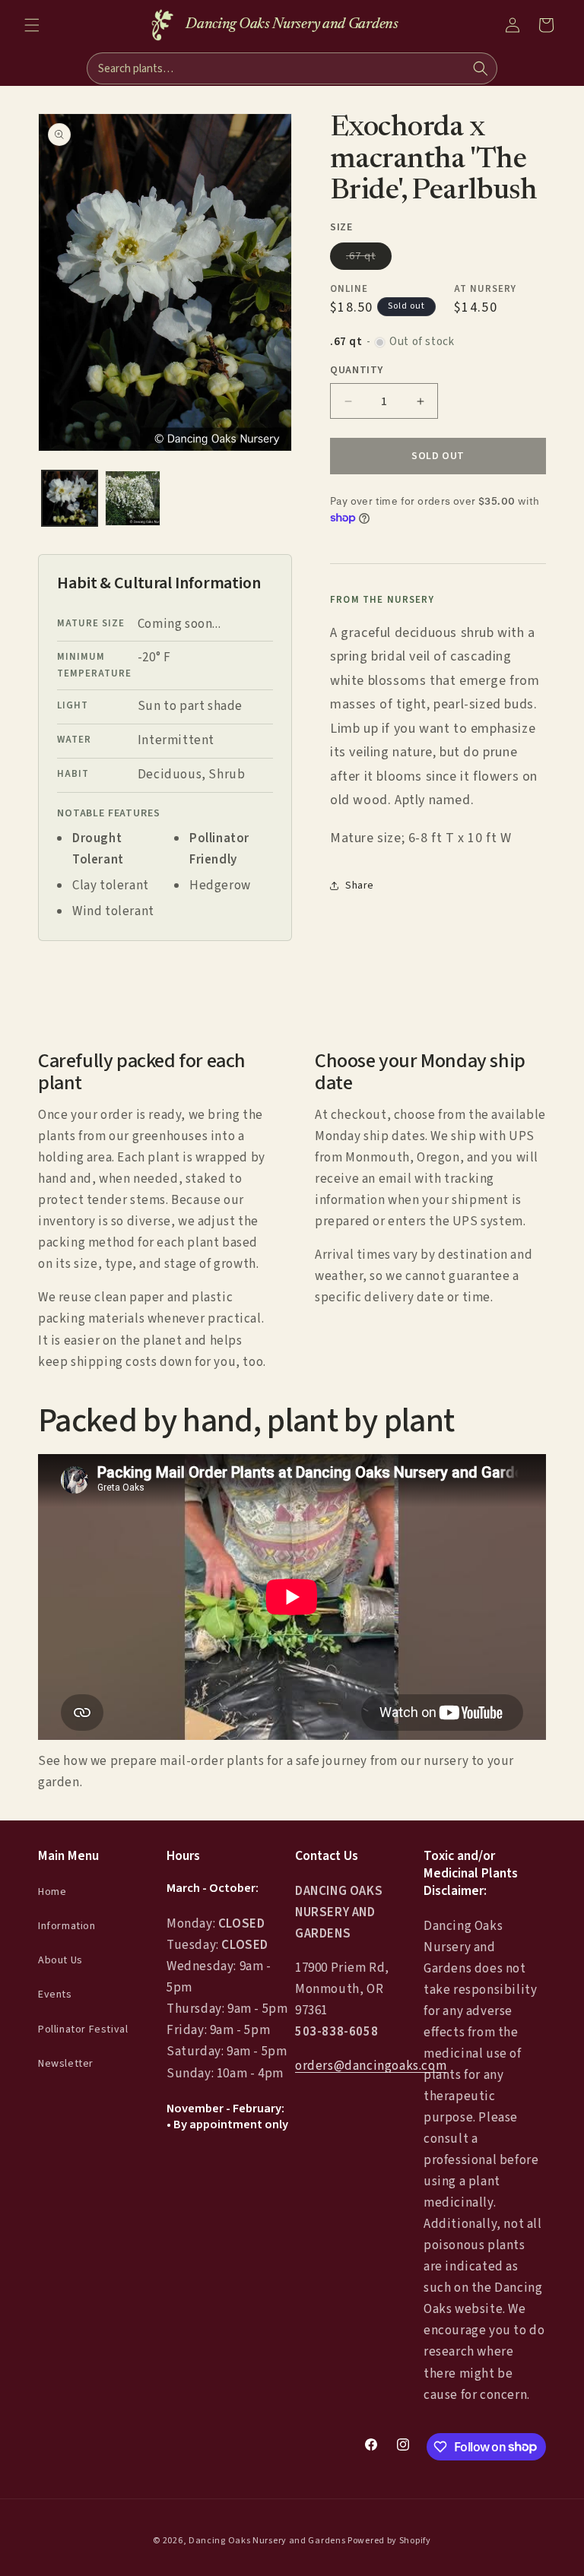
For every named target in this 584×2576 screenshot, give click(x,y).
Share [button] (360, 886)
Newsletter (66, 2064)
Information (67, 1926)
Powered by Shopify (389, 2541)
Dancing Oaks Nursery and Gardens (267, 2541)
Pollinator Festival (83, 2029)
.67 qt (369, 259)
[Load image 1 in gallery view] (70, 498)
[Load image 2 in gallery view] (133, 498)
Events (55, 1995)
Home (52, 1892)
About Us (60, 1960)
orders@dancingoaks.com (371, 2066)
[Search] (481, 68)
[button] (32, 25)
